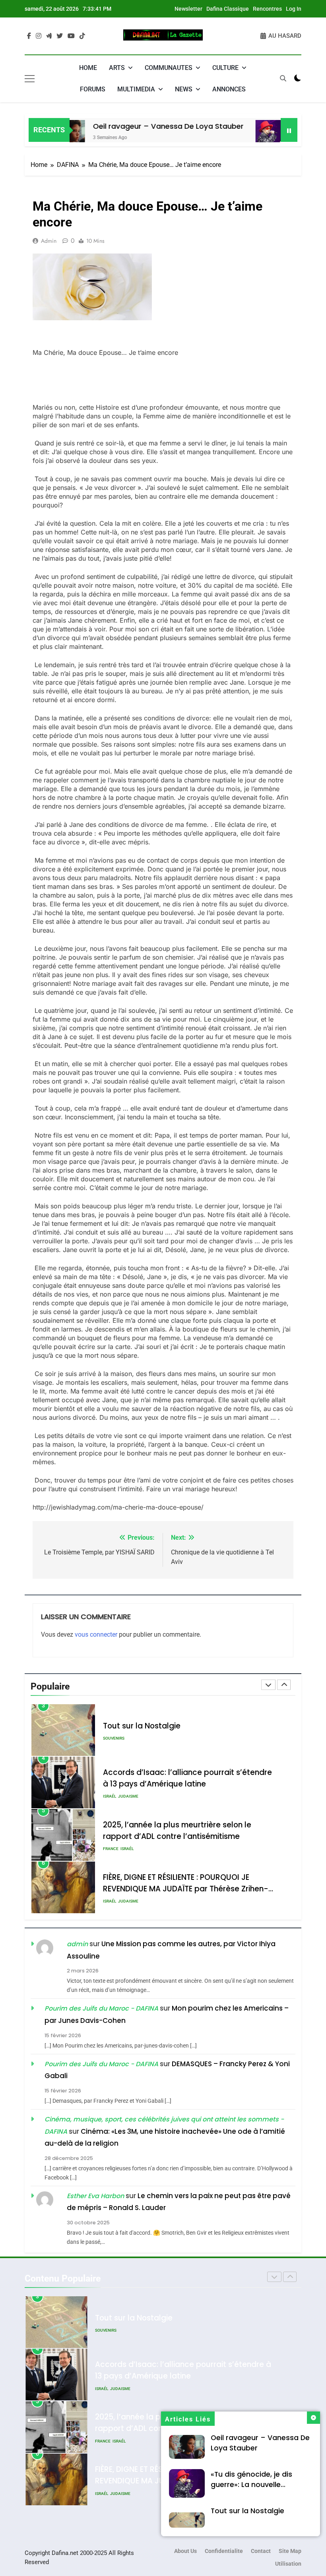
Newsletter (188, 9)
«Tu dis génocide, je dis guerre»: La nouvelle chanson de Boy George (254, 2485)
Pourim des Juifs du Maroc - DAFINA (101, 2008)
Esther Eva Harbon (95, 2196)
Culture (225, 68)
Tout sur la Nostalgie (247, 2511)
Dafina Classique (228, 9)
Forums (93, 89)
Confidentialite (224, 2551)
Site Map (290, 2551)
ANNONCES (229, 89)
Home (88, 68)
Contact (261, 2551)
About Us (185, 2551)
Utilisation (288, 2564)
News (184, 89)
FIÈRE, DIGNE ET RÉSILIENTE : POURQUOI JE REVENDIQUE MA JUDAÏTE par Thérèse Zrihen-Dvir (186, 1836)
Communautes (169, 68)
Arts (117, 68)
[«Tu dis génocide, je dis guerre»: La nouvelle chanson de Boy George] (235, 135)
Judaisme (128, 1744)
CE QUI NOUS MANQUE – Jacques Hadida (179, 1883)
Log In (294, 9)
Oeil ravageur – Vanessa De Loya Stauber (133, 126)
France (111, 1796)
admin (49, 241)
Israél (110, 1744)
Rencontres (267, 9)
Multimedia (136, 89)
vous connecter (96, 1634)
